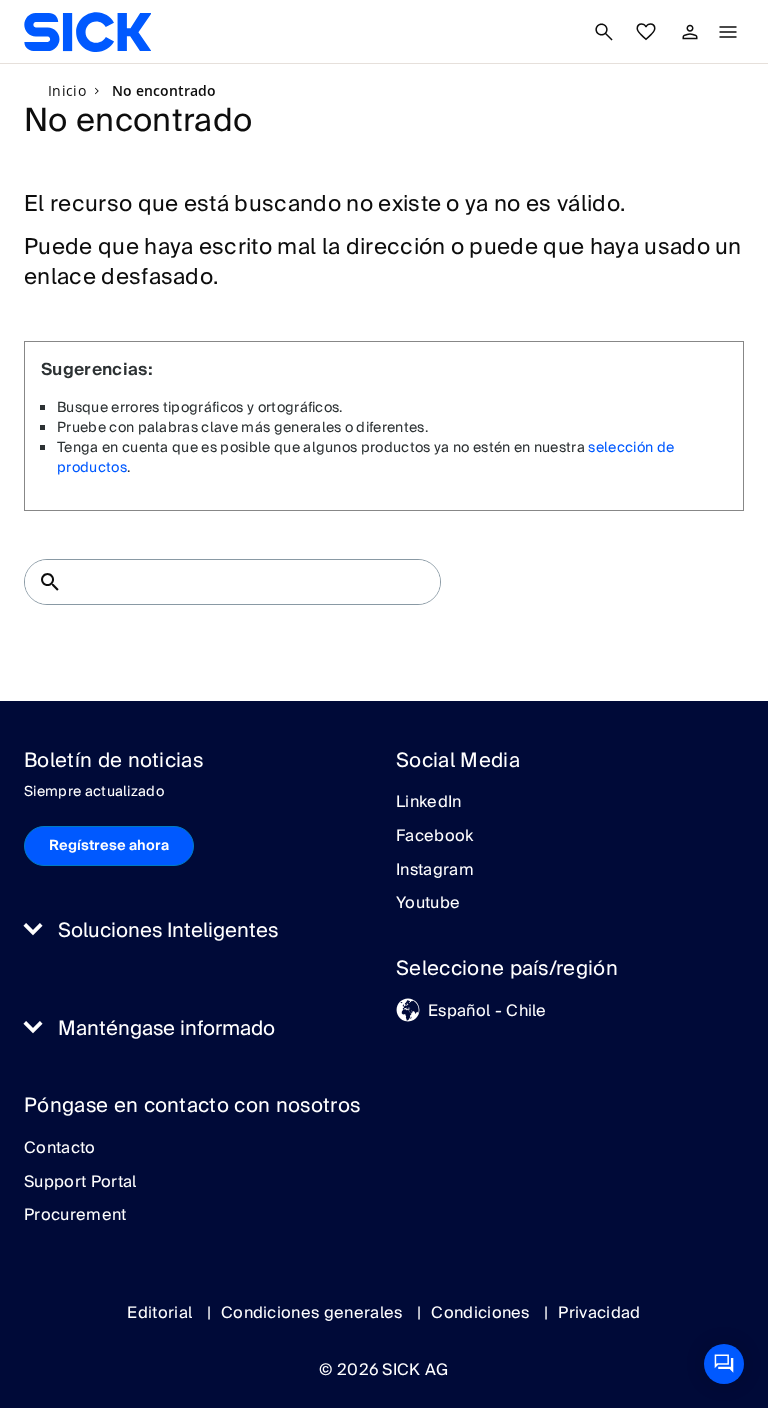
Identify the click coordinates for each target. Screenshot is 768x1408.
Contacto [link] (60, 1149)
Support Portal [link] (80, 1183)
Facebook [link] (435, 837)
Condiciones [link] (482, 1313)
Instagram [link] (435, 871)
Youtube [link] (428, 904)
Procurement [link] (75, 1216)
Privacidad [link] (599, 1313)
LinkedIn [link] (429, 803)
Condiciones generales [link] (314, 1313)
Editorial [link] (161, 1313)
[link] (87, 32)
